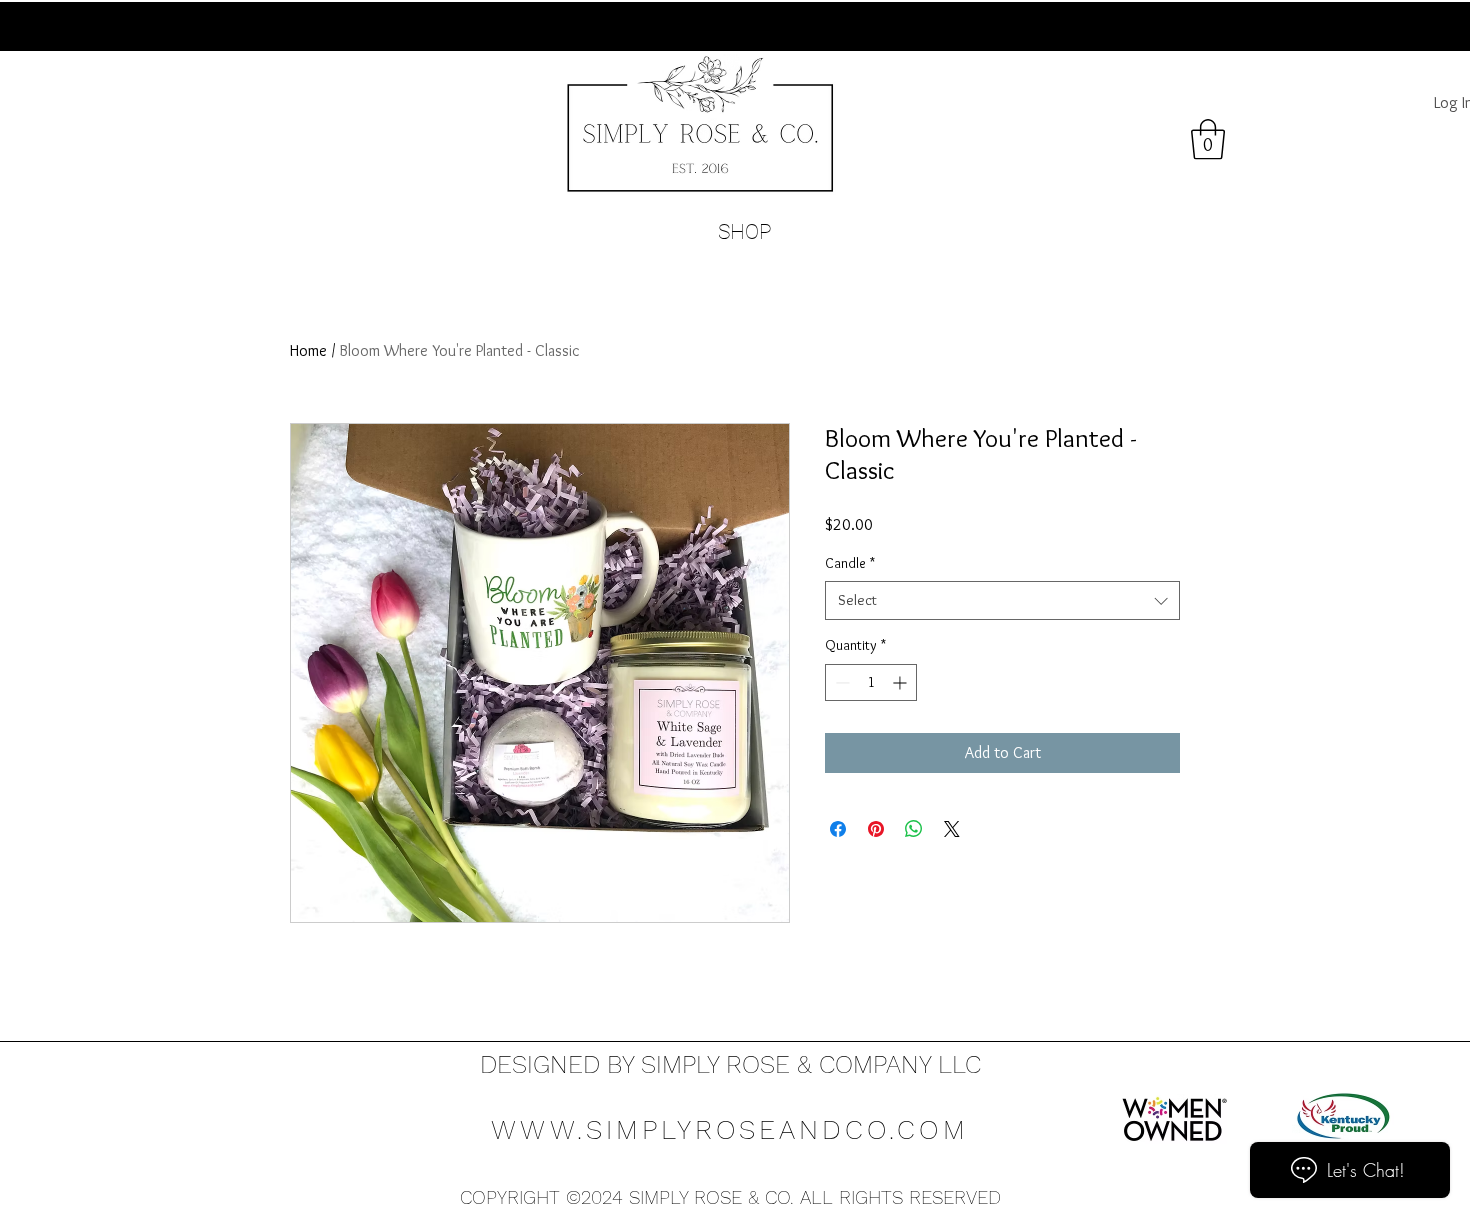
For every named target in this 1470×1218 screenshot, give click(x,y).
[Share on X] (952, 829)
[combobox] (1002, 600)
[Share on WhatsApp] (914, 829)
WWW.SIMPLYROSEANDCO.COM (729, 1130)
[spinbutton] (871, 682)
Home (308, 350)
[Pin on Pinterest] (876, 829)
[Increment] (901, 682)
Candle (850, 563)
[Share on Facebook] (838, 829)
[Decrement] (840, 682)
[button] (1208, 139)
